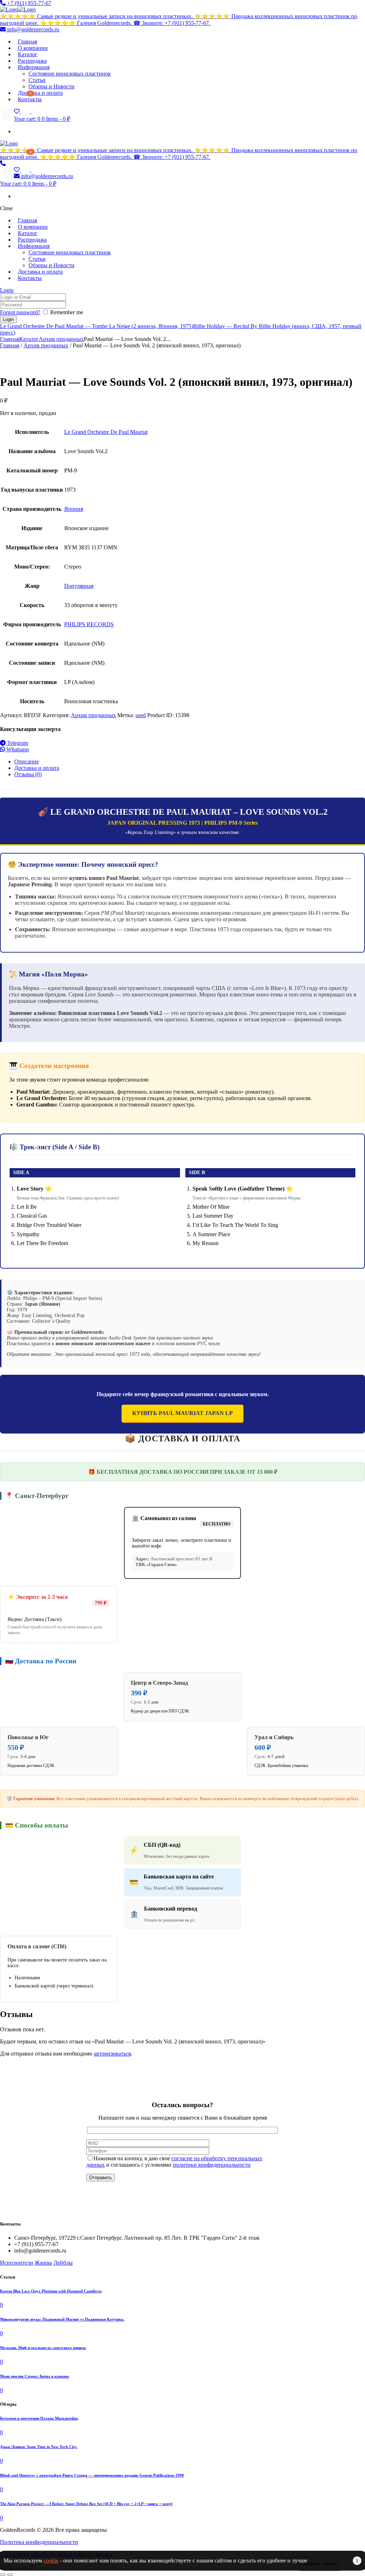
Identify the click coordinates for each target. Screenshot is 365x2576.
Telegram (17, 743)
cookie (51, 2561)
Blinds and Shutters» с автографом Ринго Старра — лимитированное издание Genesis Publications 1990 (92, 2475)
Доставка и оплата (37, 768)
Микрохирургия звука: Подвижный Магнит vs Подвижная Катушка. (62, 2319)
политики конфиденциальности (212, 2165)
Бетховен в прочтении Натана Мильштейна (39, 2418)
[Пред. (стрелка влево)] (3, 2575)
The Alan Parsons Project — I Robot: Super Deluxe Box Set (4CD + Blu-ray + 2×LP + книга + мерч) (86, 2504)
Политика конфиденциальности (39, 2542)
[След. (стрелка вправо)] (10, 2575)
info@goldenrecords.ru (32, 29)
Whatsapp (17, 749)
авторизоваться (112, 2054)
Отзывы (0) (28, 774)
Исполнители (17, 2263)
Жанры (43, 2263)
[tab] (190, 762)
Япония (74, 509)
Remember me (67, 312)
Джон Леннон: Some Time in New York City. (39, 2447)
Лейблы (63, 2263)
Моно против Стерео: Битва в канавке (35, 2376)
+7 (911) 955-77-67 (29, 3)
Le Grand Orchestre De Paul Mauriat (106, 432)
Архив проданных (61, 339)
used (141, 715)
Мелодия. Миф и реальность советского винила (43, 2348)
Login (7, 290)
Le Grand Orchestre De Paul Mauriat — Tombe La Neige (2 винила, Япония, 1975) (97, 326)
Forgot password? (20, 312)
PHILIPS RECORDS (89, 624)
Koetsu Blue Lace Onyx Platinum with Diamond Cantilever (51, 2291)
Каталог (29, 339)
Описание (27, 761)
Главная (10, 339)
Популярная (79, 586)
